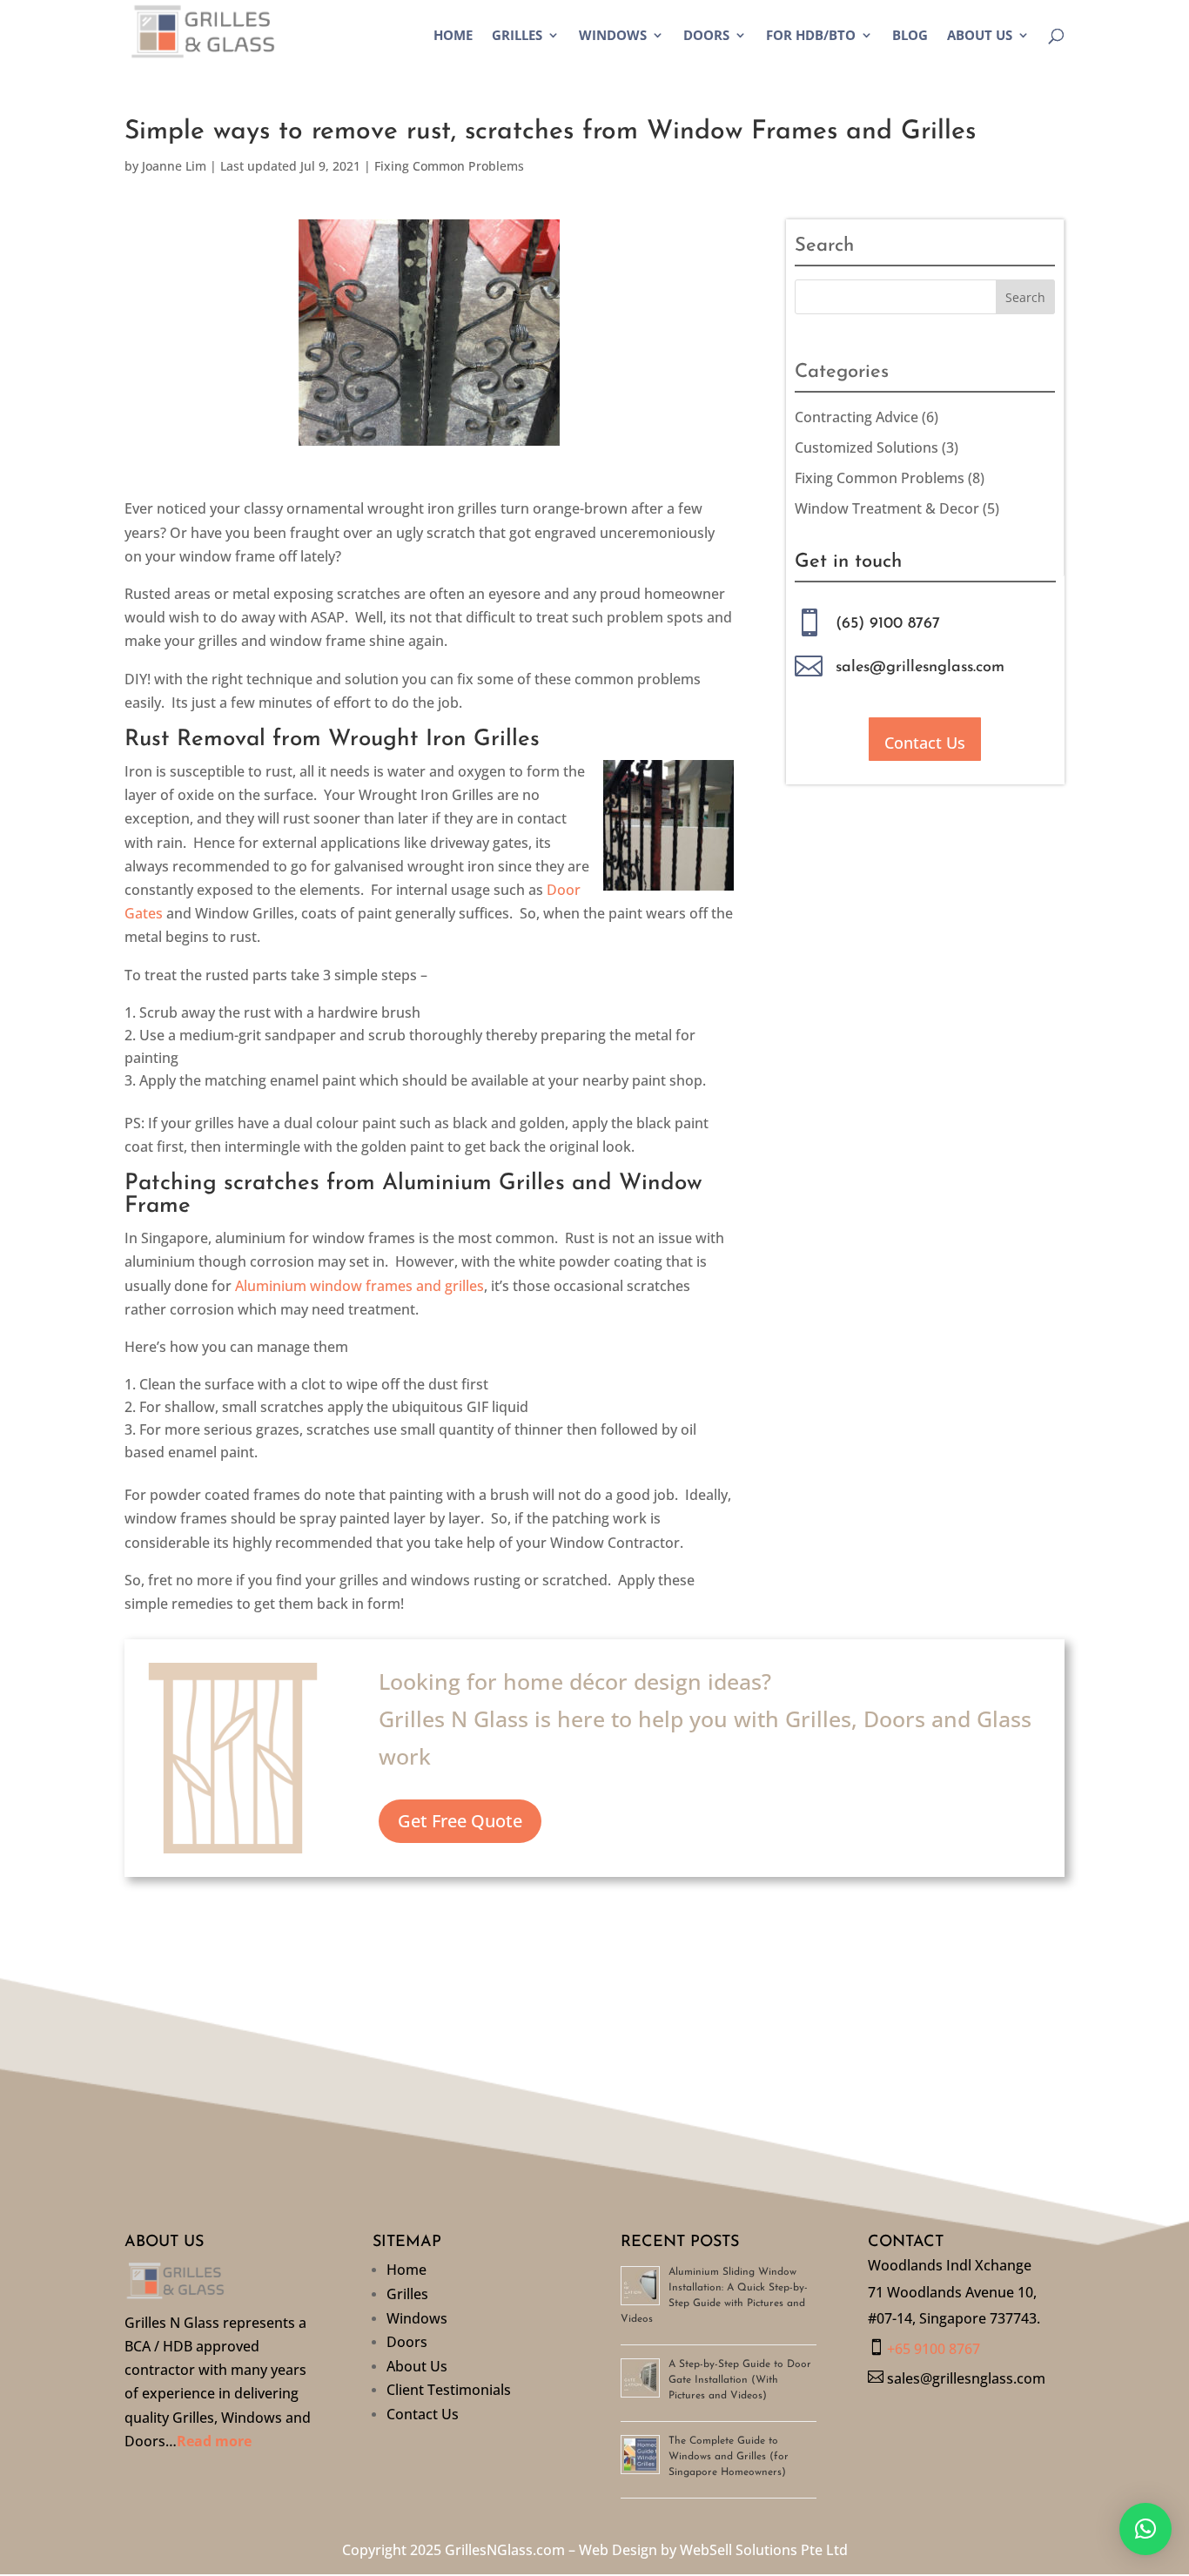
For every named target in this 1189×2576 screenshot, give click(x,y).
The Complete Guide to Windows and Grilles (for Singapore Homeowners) (729, 2457)
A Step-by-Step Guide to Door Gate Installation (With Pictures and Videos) (740, 2380)
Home (453, 36)
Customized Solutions (867, 447)
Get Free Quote (460, 1821)
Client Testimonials (449, 2393)
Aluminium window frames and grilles (359, 1286)
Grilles (517, 36)
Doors (706, 36)
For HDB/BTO (811, 36)
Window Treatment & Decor (887, 508)
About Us (980, 36)
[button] (1145, 2529)
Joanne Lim (174, 166)
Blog (910, 36)
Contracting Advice (856, 417)
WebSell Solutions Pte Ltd (764, 2550)
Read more (214, 2441)
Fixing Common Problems (449, 166)
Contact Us (925, 743)
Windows (613, 36)
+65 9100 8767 (934, 2349)
